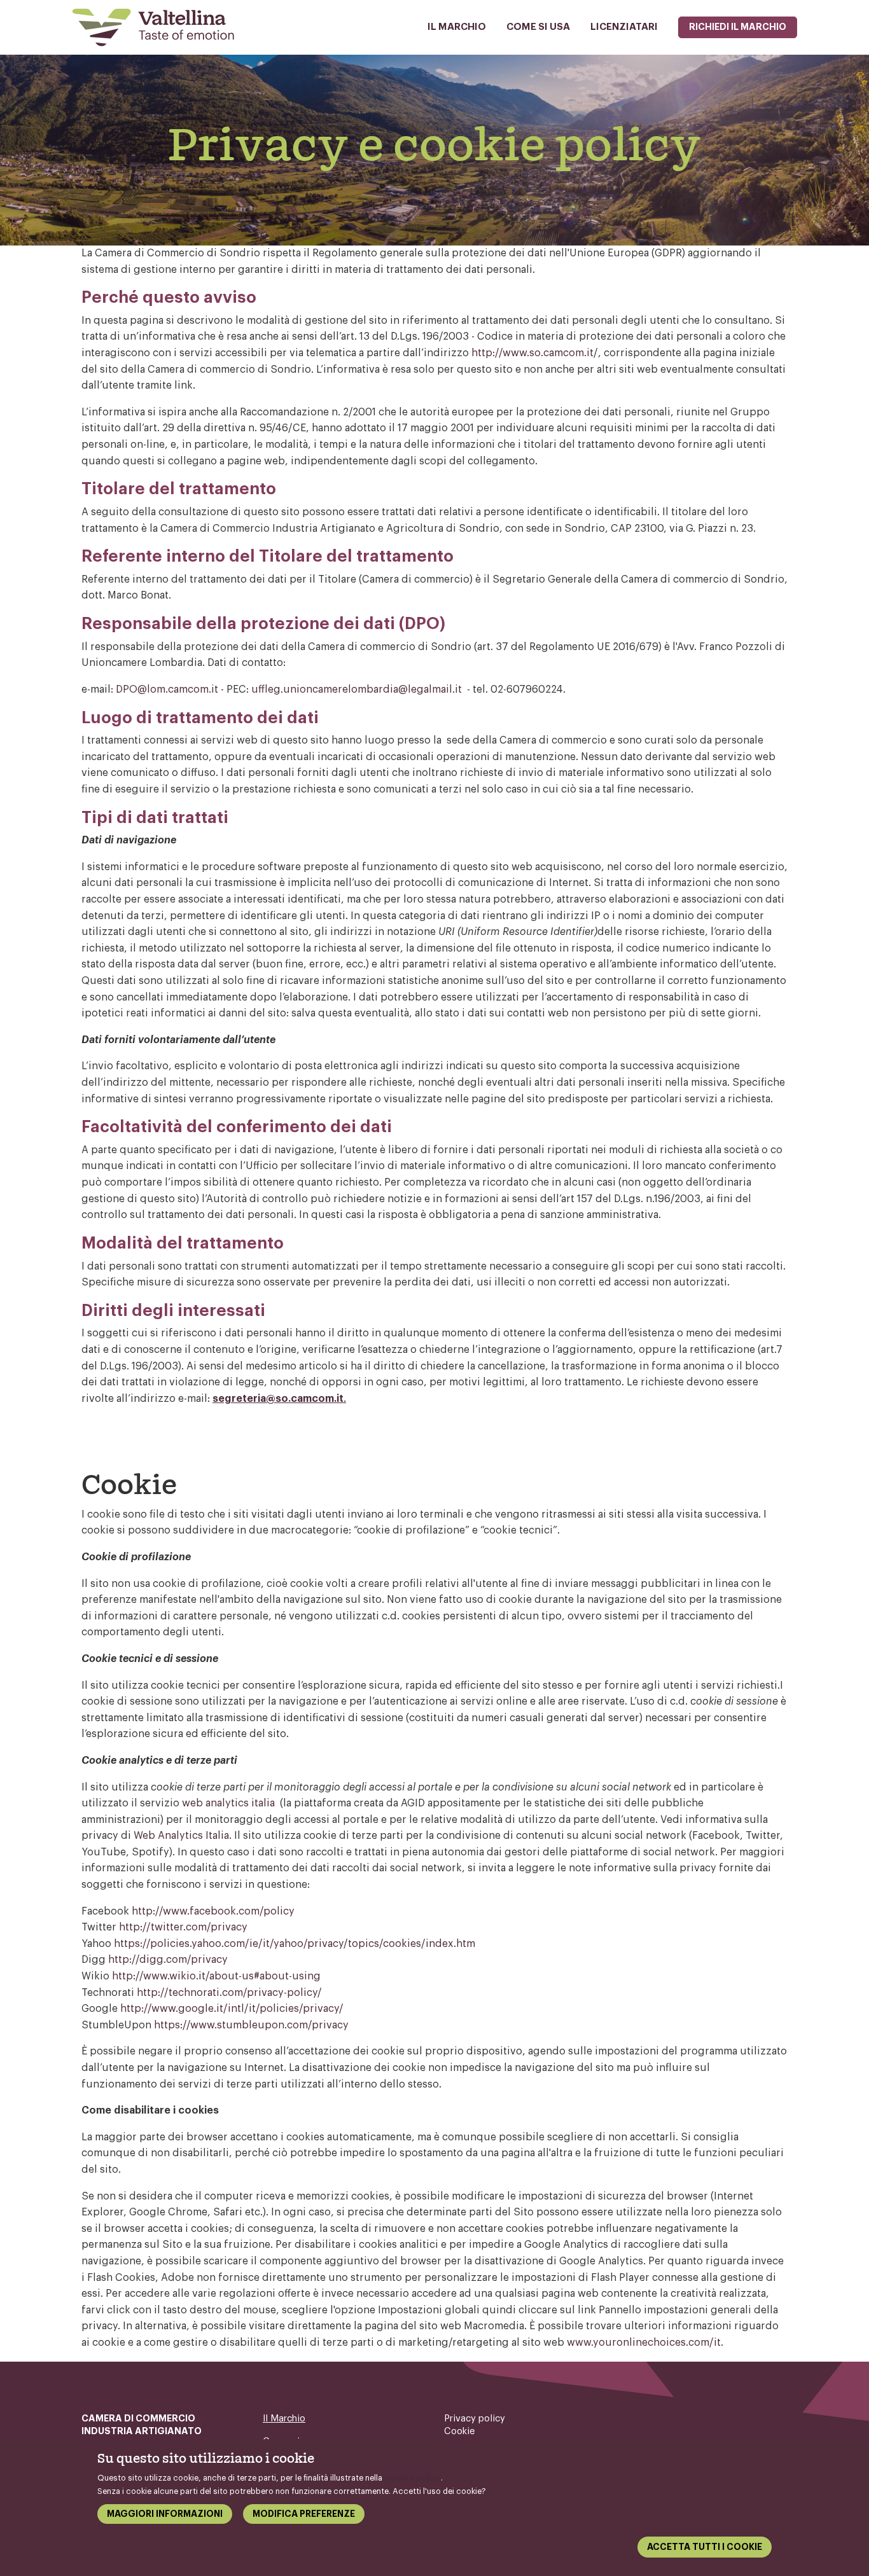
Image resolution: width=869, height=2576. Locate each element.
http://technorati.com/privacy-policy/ (229, 1993)
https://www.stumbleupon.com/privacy (251, 2025)
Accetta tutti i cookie (705, 2547)
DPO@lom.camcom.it (167, 689)
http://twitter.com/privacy (183, 1927)
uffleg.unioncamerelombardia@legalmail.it (357, 689)
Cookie (460, 2431)
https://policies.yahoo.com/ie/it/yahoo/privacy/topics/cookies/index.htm (295, 1944)
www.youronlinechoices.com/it (644, 2343)
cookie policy (413, 2478)
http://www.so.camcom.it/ (535, 353)
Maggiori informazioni (165, 2514)
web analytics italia (228, 1803)
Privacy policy (475, 2419)
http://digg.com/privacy (168, 1960)
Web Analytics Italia (181, 1836)
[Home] (158, 27)
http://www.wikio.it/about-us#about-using (216, 1976)
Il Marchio (457, 27)
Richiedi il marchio (738, 27)
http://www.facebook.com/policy (213, 1911)
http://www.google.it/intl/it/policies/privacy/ (232, 2009)
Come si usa (538, 27)
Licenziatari (624, 27)
